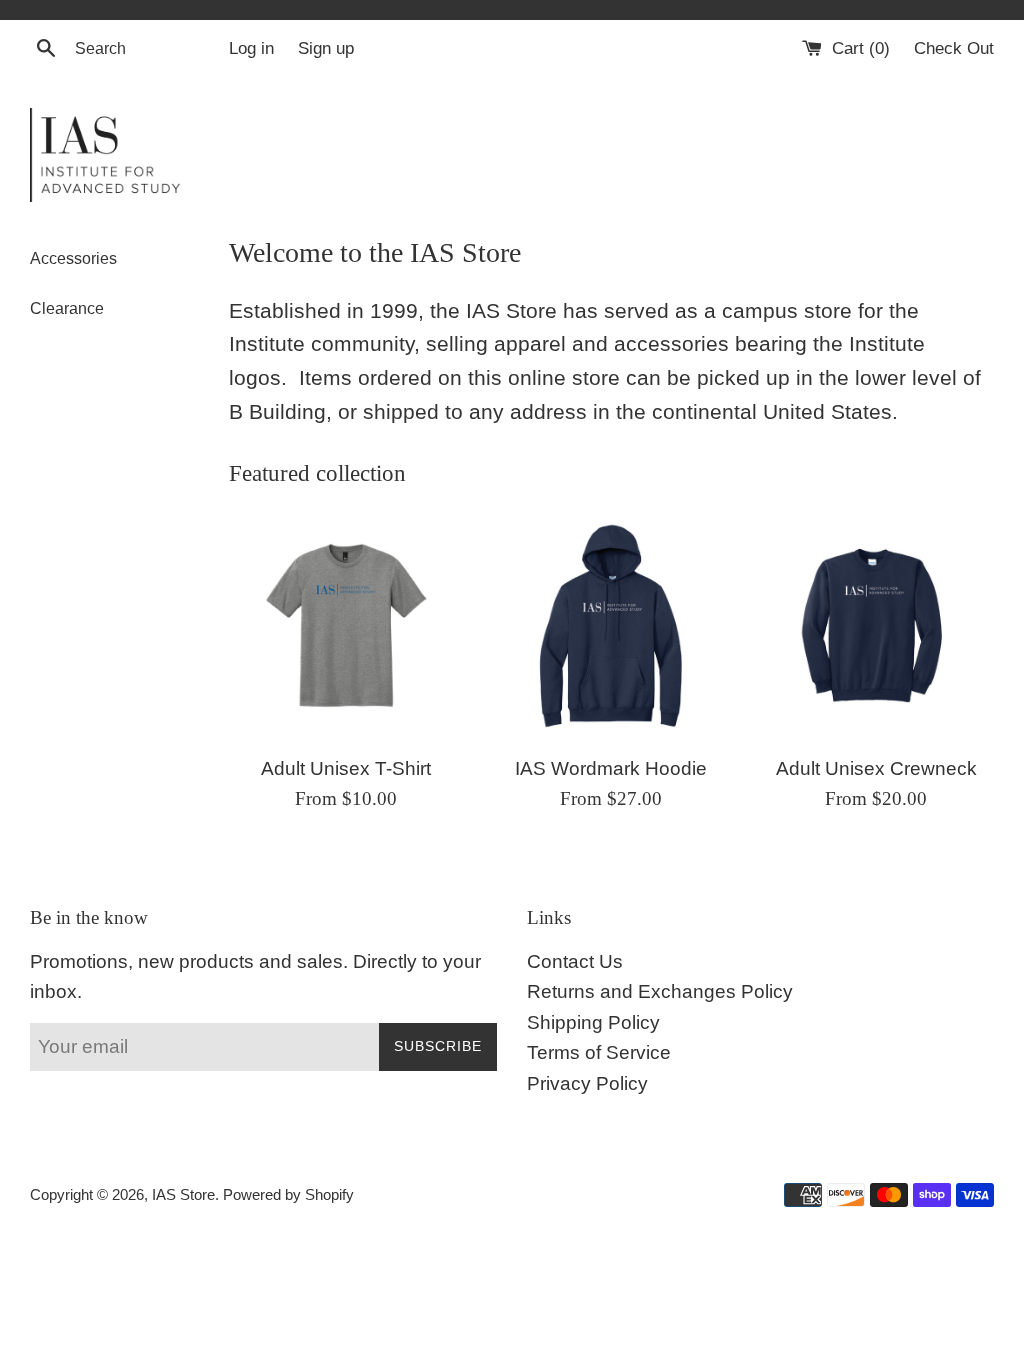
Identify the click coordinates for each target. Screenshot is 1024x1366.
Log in (251, 48)
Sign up (326, 48)
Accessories (73, 258)
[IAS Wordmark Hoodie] (611, 626)
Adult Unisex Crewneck (876, 768)
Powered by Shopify (288, 1194)
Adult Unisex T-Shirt (346, 768)
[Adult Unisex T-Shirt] (346, 626)
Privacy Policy (587, 1083)
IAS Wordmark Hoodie (611, 768)
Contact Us (575, 961)
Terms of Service (599, 1052)
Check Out (954, 48)
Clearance (67, 308)
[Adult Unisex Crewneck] (876, 626)
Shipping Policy (593, 1022)
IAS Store (183, 1194)
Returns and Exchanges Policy (660, 991)
